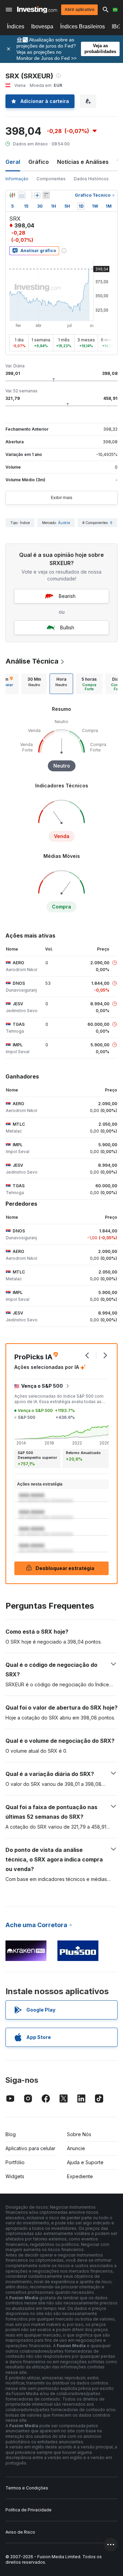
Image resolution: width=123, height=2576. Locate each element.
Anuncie (76, 2148)
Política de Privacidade (29, 2510)
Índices (16, 27)
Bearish (67, 596)
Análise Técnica (32, 661)
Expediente (80, 2176)
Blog (11, 2134)
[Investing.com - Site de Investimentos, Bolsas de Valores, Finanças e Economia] (37, 10)
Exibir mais (62, 498)
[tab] (34, 684)
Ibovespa (42, 27)
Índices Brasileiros (83, 27)
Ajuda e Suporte (85, 2162)
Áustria (64, 523)
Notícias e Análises (83, 162)
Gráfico (39, 162)
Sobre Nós (79, 2134)
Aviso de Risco (20, 2532)
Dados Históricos (91, 179)
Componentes (51, 179)
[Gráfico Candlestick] (12, 195)
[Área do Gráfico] (22, 195)
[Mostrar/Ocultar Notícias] (46, 195)
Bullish (67, 627)
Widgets (15, 2176)
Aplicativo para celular (30, 2148)
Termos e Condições (27, 2488)
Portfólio (15, 2162)
